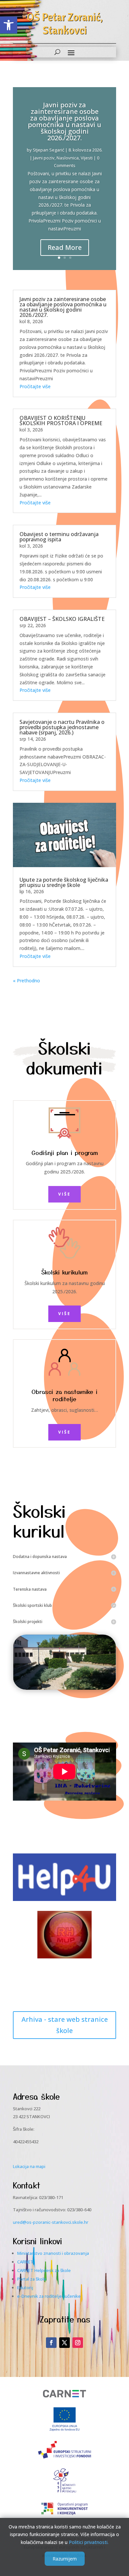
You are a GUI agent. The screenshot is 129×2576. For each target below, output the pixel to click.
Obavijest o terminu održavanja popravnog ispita (59, 537)
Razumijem (65, 2559)
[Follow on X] (64, 2343)
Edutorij (25, 2288)
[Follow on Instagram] (78, 2343)
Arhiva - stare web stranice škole (65, 2025)
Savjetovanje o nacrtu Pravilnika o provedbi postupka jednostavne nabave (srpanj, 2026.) (62, 727)
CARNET (25, 2262)
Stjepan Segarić (48, 150)
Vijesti (87, 158)
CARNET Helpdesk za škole (44, 2270)
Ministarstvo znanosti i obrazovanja (53, 2253)
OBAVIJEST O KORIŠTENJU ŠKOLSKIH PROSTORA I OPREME (61, 421)
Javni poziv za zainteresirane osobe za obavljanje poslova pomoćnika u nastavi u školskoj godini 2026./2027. (64, 121)
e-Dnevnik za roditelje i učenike (49, 2296)
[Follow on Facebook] (51, 2343)
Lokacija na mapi (29, 2166)
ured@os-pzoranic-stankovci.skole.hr (51, 2222)
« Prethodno (26, 981)
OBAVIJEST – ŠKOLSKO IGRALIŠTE (62, 619)
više (64, 1432)
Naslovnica (68, 158)
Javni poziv (44, 158)
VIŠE (64, 1194)
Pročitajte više (35, 386)
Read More (65, 247)
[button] (9, 25)
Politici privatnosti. (89, 2542)
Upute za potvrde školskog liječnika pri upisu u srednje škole (64, 882)
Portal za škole (32, 2279)
